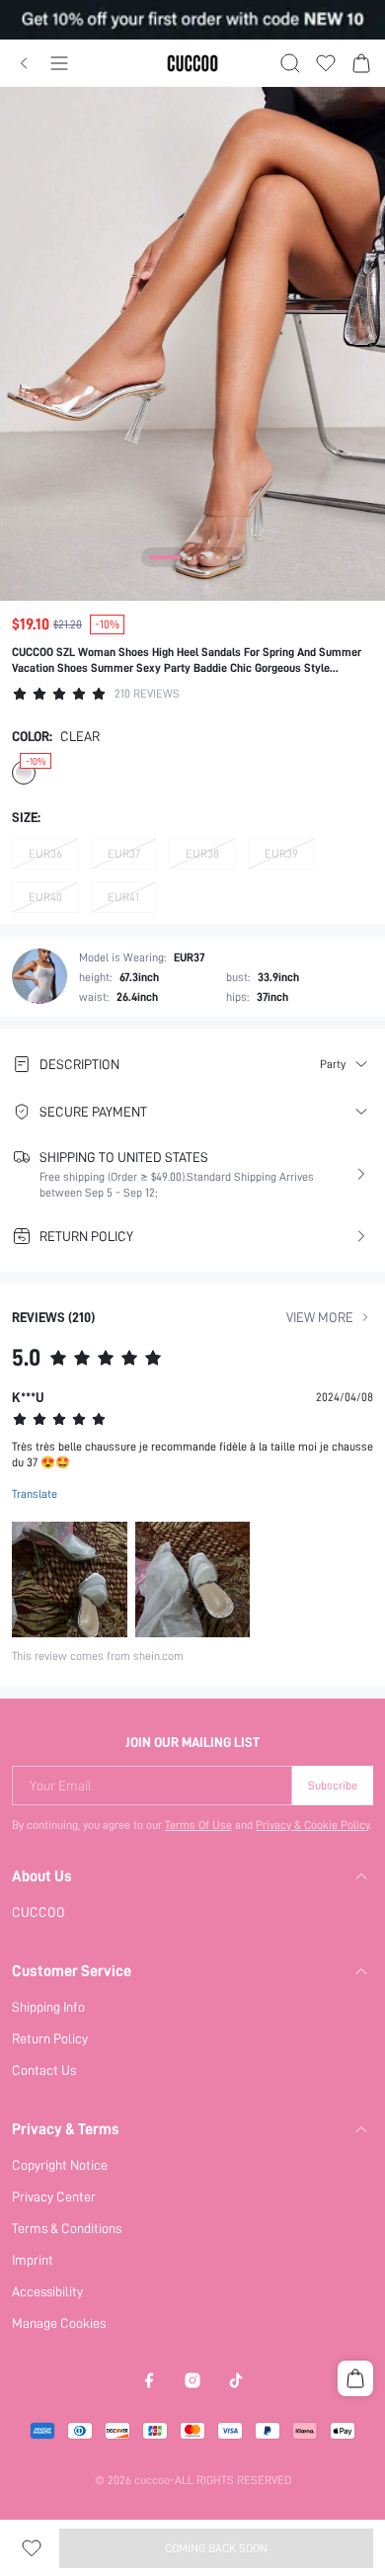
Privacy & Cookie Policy (312, 1825)
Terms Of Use (198, 1825)
